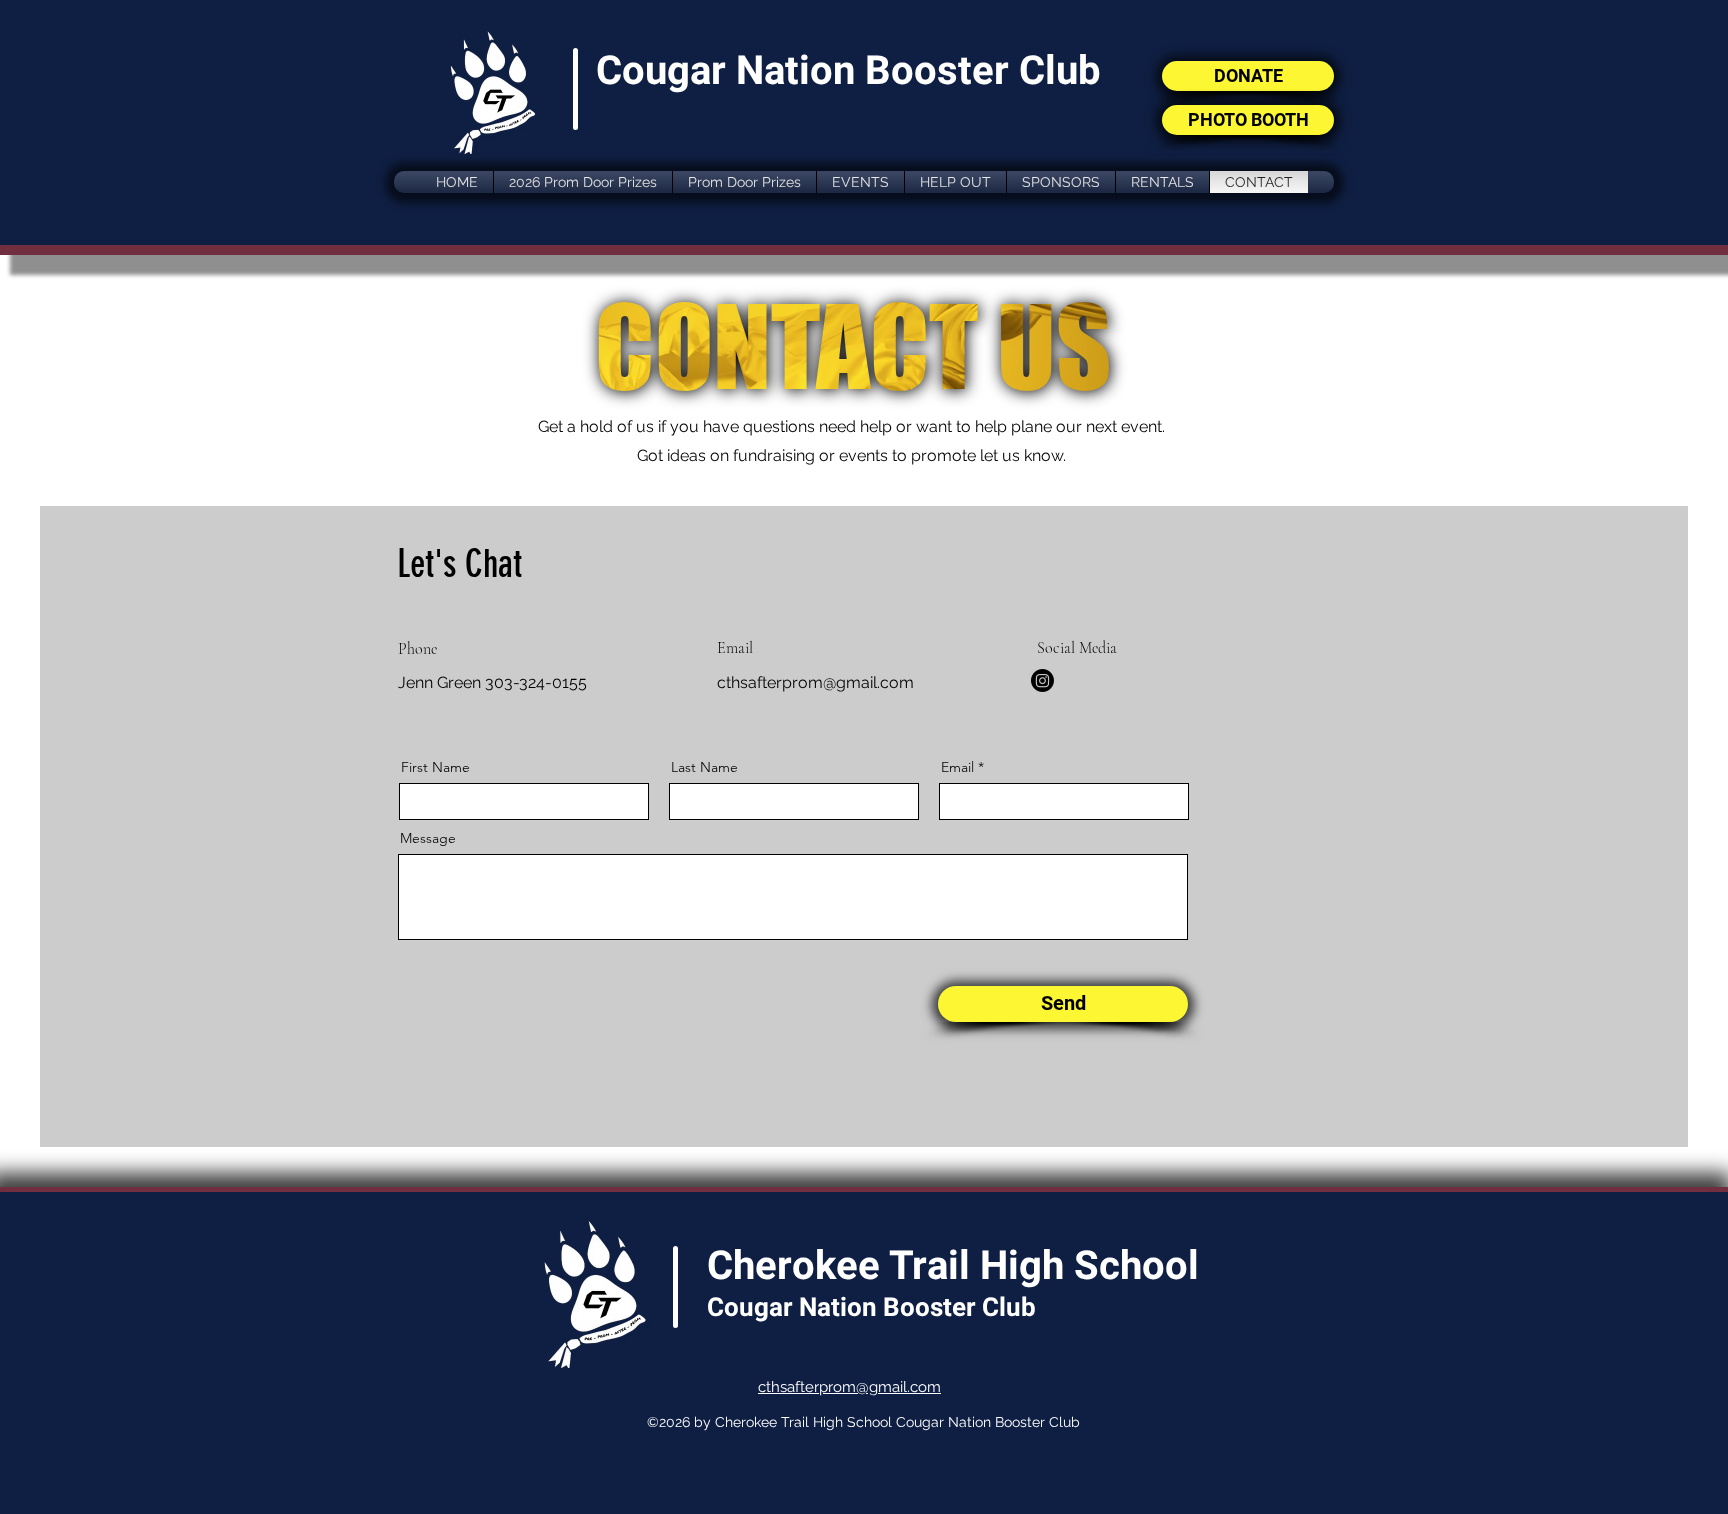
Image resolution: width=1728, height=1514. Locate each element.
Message (428, 838)
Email (957, 767)
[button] (860, 182)
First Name (435, 767)
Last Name (704, 767)
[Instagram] (1042, 680)
